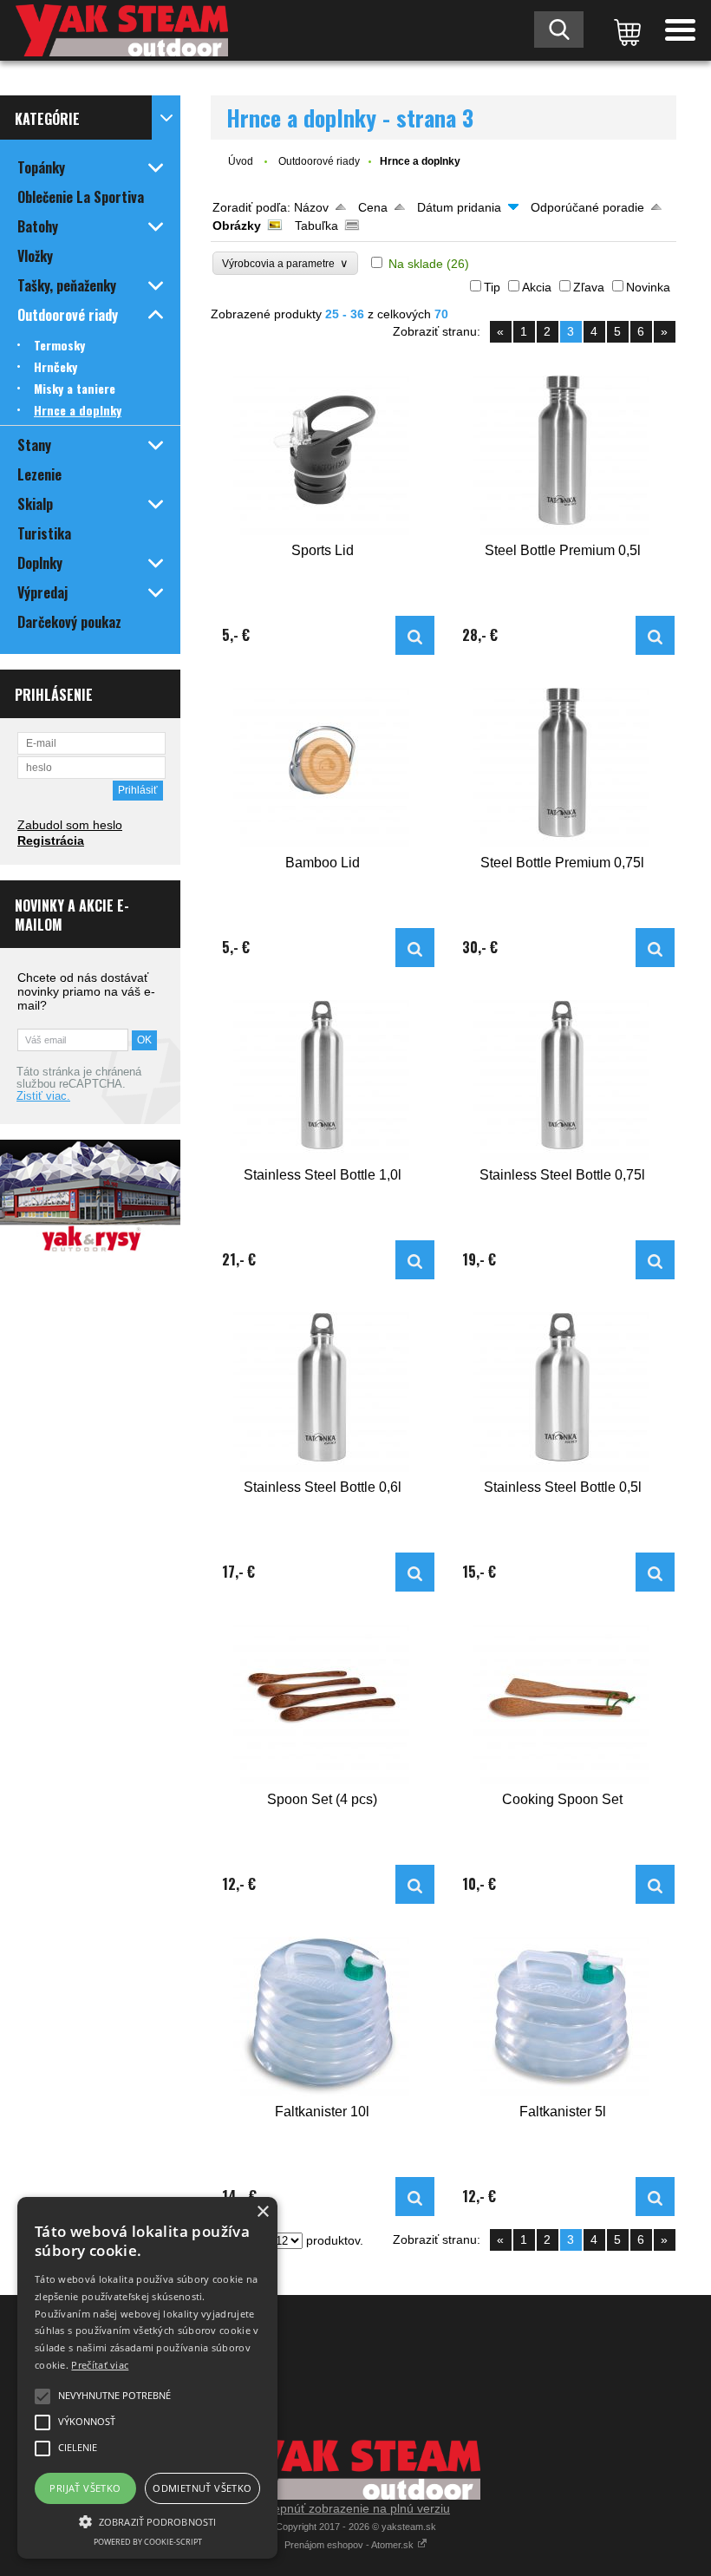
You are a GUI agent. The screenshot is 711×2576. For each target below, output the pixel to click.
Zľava (589, 287)
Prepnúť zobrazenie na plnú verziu (355, 2508)
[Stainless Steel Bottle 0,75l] (563, 1075)
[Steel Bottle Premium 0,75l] (563, 763)
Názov (311, 207)
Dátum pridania (459, 207)
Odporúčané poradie (587, 207)
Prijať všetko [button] (85, 2488)
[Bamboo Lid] (323, 763)
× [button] (262, 2212)
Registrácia (51, 840)
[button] (147, 2520)
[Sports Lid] (323, 451)
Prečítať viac (100, 2365)
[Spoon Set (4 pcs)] (323, 1700)
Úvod (241, 161)
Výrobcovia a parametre (285, 263)
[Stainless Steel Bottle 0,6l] (323, 1387)
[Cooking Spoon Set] (563, 1700)
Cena (373, 207)
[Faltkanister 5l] (563, 2012)
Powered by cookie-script (148, 2542)
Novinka (648, 287)
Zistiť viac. (43, 1096)
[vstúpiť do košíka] (624, 30)
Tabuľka (316, 226)
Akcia (537, 287)
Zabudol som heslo (70, 825)
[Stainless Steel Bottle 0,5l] (563, 1387)
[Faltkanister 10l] (323, 2012)
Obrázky (237, 226)
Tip (492, 287)
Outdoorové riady (319, 161)
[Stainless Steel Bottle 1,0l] (323, 1075)
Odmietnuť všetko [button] (202, 2488)
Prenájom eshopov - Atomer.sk (350, 2545)
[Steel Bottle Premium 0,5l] (563, 451)
